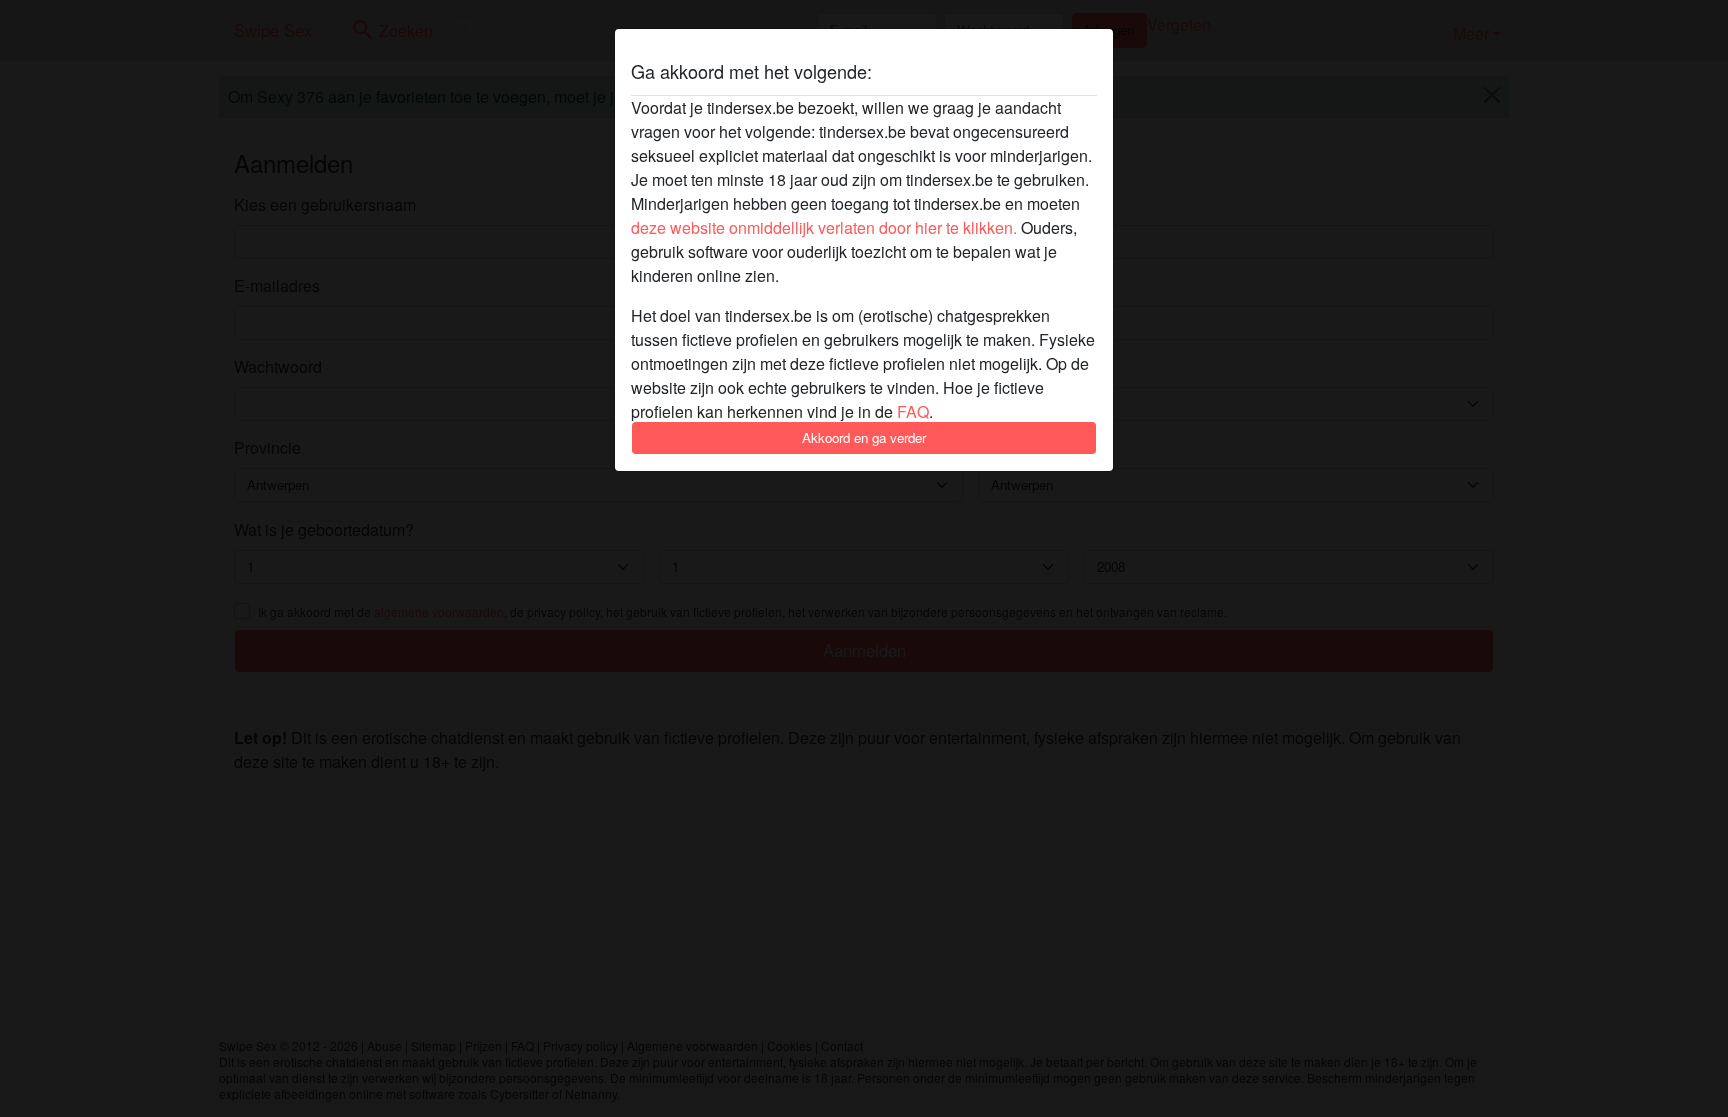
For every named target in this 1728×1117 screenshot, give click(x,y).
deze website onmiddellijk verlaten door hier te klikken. (824, 227)
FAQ (913, 411)
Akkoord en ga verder (864, 437)
